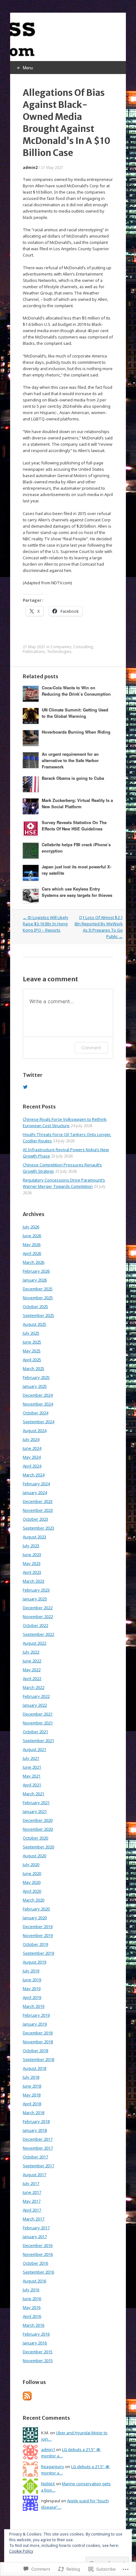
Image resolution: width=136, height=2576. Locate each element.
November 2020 (38, 1829)
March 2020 (34, 1900)
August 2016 (34, 2281)
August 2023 (34, 1537)
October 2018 (35, 2051)
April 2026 (32, 1253)
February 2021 (36, 1803)
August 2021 (34, 1749)
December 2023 (38, 1501)
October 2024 (35, 1413)
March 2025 (34, 1369)
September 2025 (38, 1315)
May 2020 (32, 1882)
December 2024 (38, 1395)
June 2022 (32, 1661)
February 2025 (36, 1377)
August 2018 (34, 2068)
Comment (91, 1048)
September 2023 (38, 1528)
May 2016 (32, 2307)
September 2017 (38, 2166)
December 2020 (38, 1820)
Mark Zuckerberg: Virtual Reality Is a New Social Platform (77, 803)
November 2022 (38, 1617)
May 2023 (32, 1563)
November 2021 (38, 1723)
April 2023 (32, 1572)
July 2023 (31, 1546)
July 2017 (31, 2183)
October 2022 (35, 1625)
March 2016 (34, 2325)
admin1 (48, 2449)
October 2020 (35, 1838)
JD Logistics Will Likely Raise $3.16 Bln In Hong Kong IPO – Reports (46, 924)
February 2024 (36, 1484)
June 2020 (32, 1873)
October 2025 (35, 1307)
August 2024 (34, 1431)
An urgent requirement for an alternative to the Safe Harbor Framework (70, 760)
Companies (61, 647)
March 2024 (34, 1475)
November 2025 (38, 1298)
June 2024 (32, 1448)
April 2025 (32, 1360)
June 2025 (32, 1342)
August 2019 (34, 1962)
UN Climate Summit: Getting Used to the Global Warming (75, 713)
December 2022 (38, 1608)
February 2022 (36, 1696)
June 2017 (32, 2192)
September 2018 (38, 2059)
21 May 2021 (52, 168)
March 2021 (34, 1794)
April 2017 (32, 2210)
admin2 (30, 168)
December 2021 (38, 1714)
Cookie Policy (21, 2551)
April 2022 (32, 1679)
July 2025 (31, 1333)
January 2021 (35, 1811)
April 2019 (32, 1997)
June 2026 (32, 1236)
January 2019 (35, 2024)
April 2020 (32, 1891)
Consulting (83, 647)
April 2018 (32, 2104)
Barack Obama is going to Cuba (73, 778)
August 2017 (34, 2175)
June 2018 (32, 2086)
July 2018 (31, 2077)
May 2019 (32, 1989)
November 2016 (38, 2254)
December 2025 (38, 1289)
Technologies (59, 652)
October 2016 (35, 2263)
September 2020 (38, 1847)
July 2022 (31, 1652)
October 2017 (35, 2157)
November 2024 (38, 1404)
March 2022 (34, 1687)
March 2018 (34, 2113)
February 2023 (36, 1590)
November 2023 (38, 1510)
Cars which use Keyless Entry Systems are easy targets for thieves (77, 892)
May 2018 (32, 2095)
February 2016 (36, 2334)
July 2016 (31, 2290)
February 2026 (36, 1271)
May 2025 (32, 1351)
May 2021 (32, 1776)
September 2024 (38, 1422)
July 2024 (31, 1439)
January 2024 (35, 1493)
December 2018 (38, 2033)
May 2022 (32, 1670)
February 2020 (36, 1909)
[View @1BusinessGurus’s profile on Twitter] (25, 1087)
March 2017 (34, 2219)
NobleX (48, 2484)
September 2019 (38, 1953)
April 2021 (32, 1785)
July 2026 (31, 1227)
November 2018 (38, 2042)
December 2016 (38, 2245)
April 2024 (32, 1466)
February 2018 (36, 2121)
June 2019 (32, 1980)
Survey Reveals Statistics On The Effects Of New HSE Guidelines (74, 826)
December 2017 (38, 2139)
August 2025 (34, 1324)
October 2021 (35, 1732)
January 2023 (35, 1599)
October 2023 (35, 1519)
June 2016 (32, 2299)
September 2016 (38, 2272)
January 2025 (35, 1386)
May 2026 (32, 1245)
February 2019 (36, 2015)
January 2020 (35, 1918)
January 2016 (35, 2343)
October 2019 (35, 1944)
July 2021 (31, 1758)
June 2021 (32, 1767)
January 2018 (35, 2130)
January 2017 (35, 2237)
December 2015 (38, 2352)
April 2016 (32, 2316)
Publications (34, 652)
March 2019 (34, 2006)
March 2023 (34, 1581)
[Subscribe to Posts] (27, 2399)
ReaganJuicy (53, 2467)
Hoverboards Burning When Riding (76, 732)
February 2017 (36, 2228)
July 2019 (31, 1971)
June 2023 (32, 1555)
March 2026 (34, 1262)
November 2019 (38, 1935)
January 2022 (35, 1705)
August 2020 (34, 1856)
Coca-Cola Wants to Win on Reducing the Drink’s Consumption (76, 691)
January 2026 (35, 1280)
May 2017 (32, 2201)
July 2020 (31, 1865)
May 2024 (32, 1457)
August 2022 (34, 1643)
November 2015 (38, 2361)
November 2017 (38, 2148)
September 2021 (38, 1741)
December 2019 (38, 1927)
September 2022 (38, 1634)
